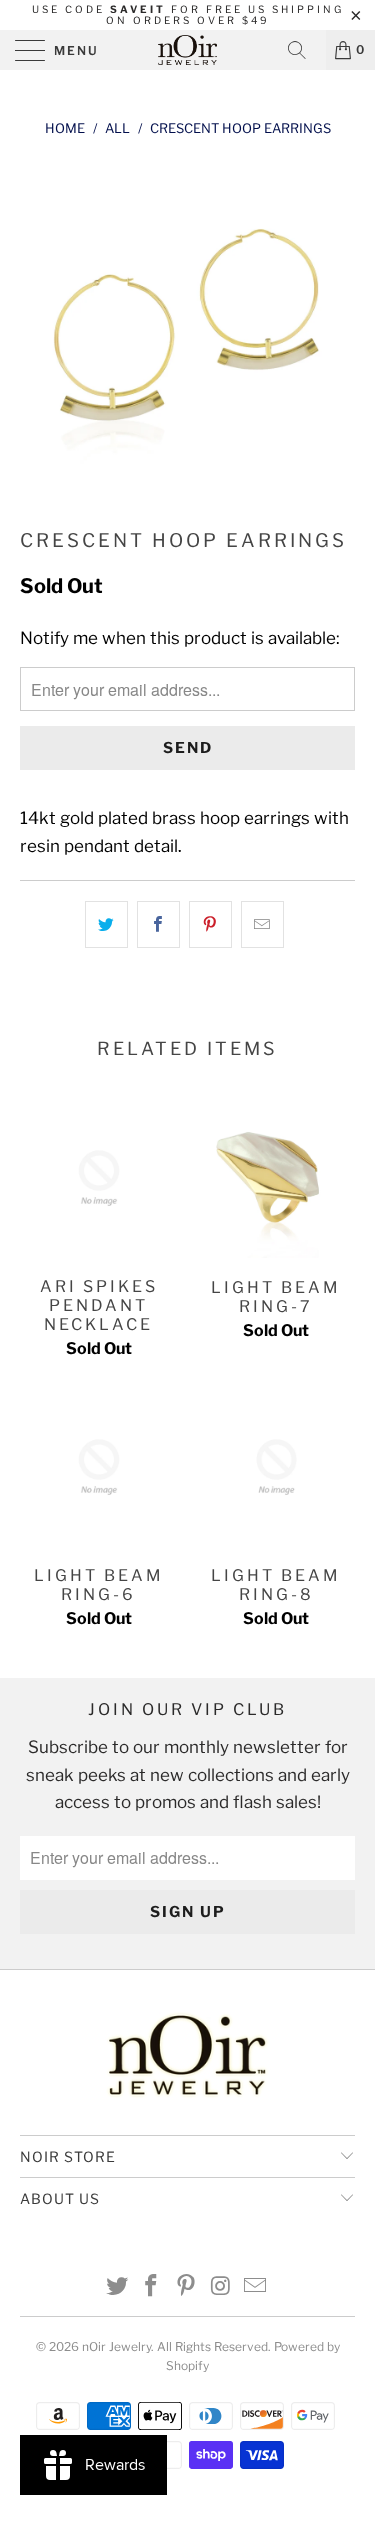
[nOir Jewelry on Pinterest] (187, 2287)
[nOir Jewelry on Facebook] (152, 2287)
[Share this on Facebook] (158, 924)
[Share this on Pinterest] (210, 924)
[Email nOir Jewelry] (256, 2287)
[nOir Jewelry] (188, 50)
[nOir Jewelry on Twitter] (117, 2287)
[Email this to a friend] (262, 924)
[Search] (304, 50)
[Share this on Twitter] (106, 924)
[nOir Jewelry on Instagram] (221, 2287)
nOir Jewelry (116, 2346)
